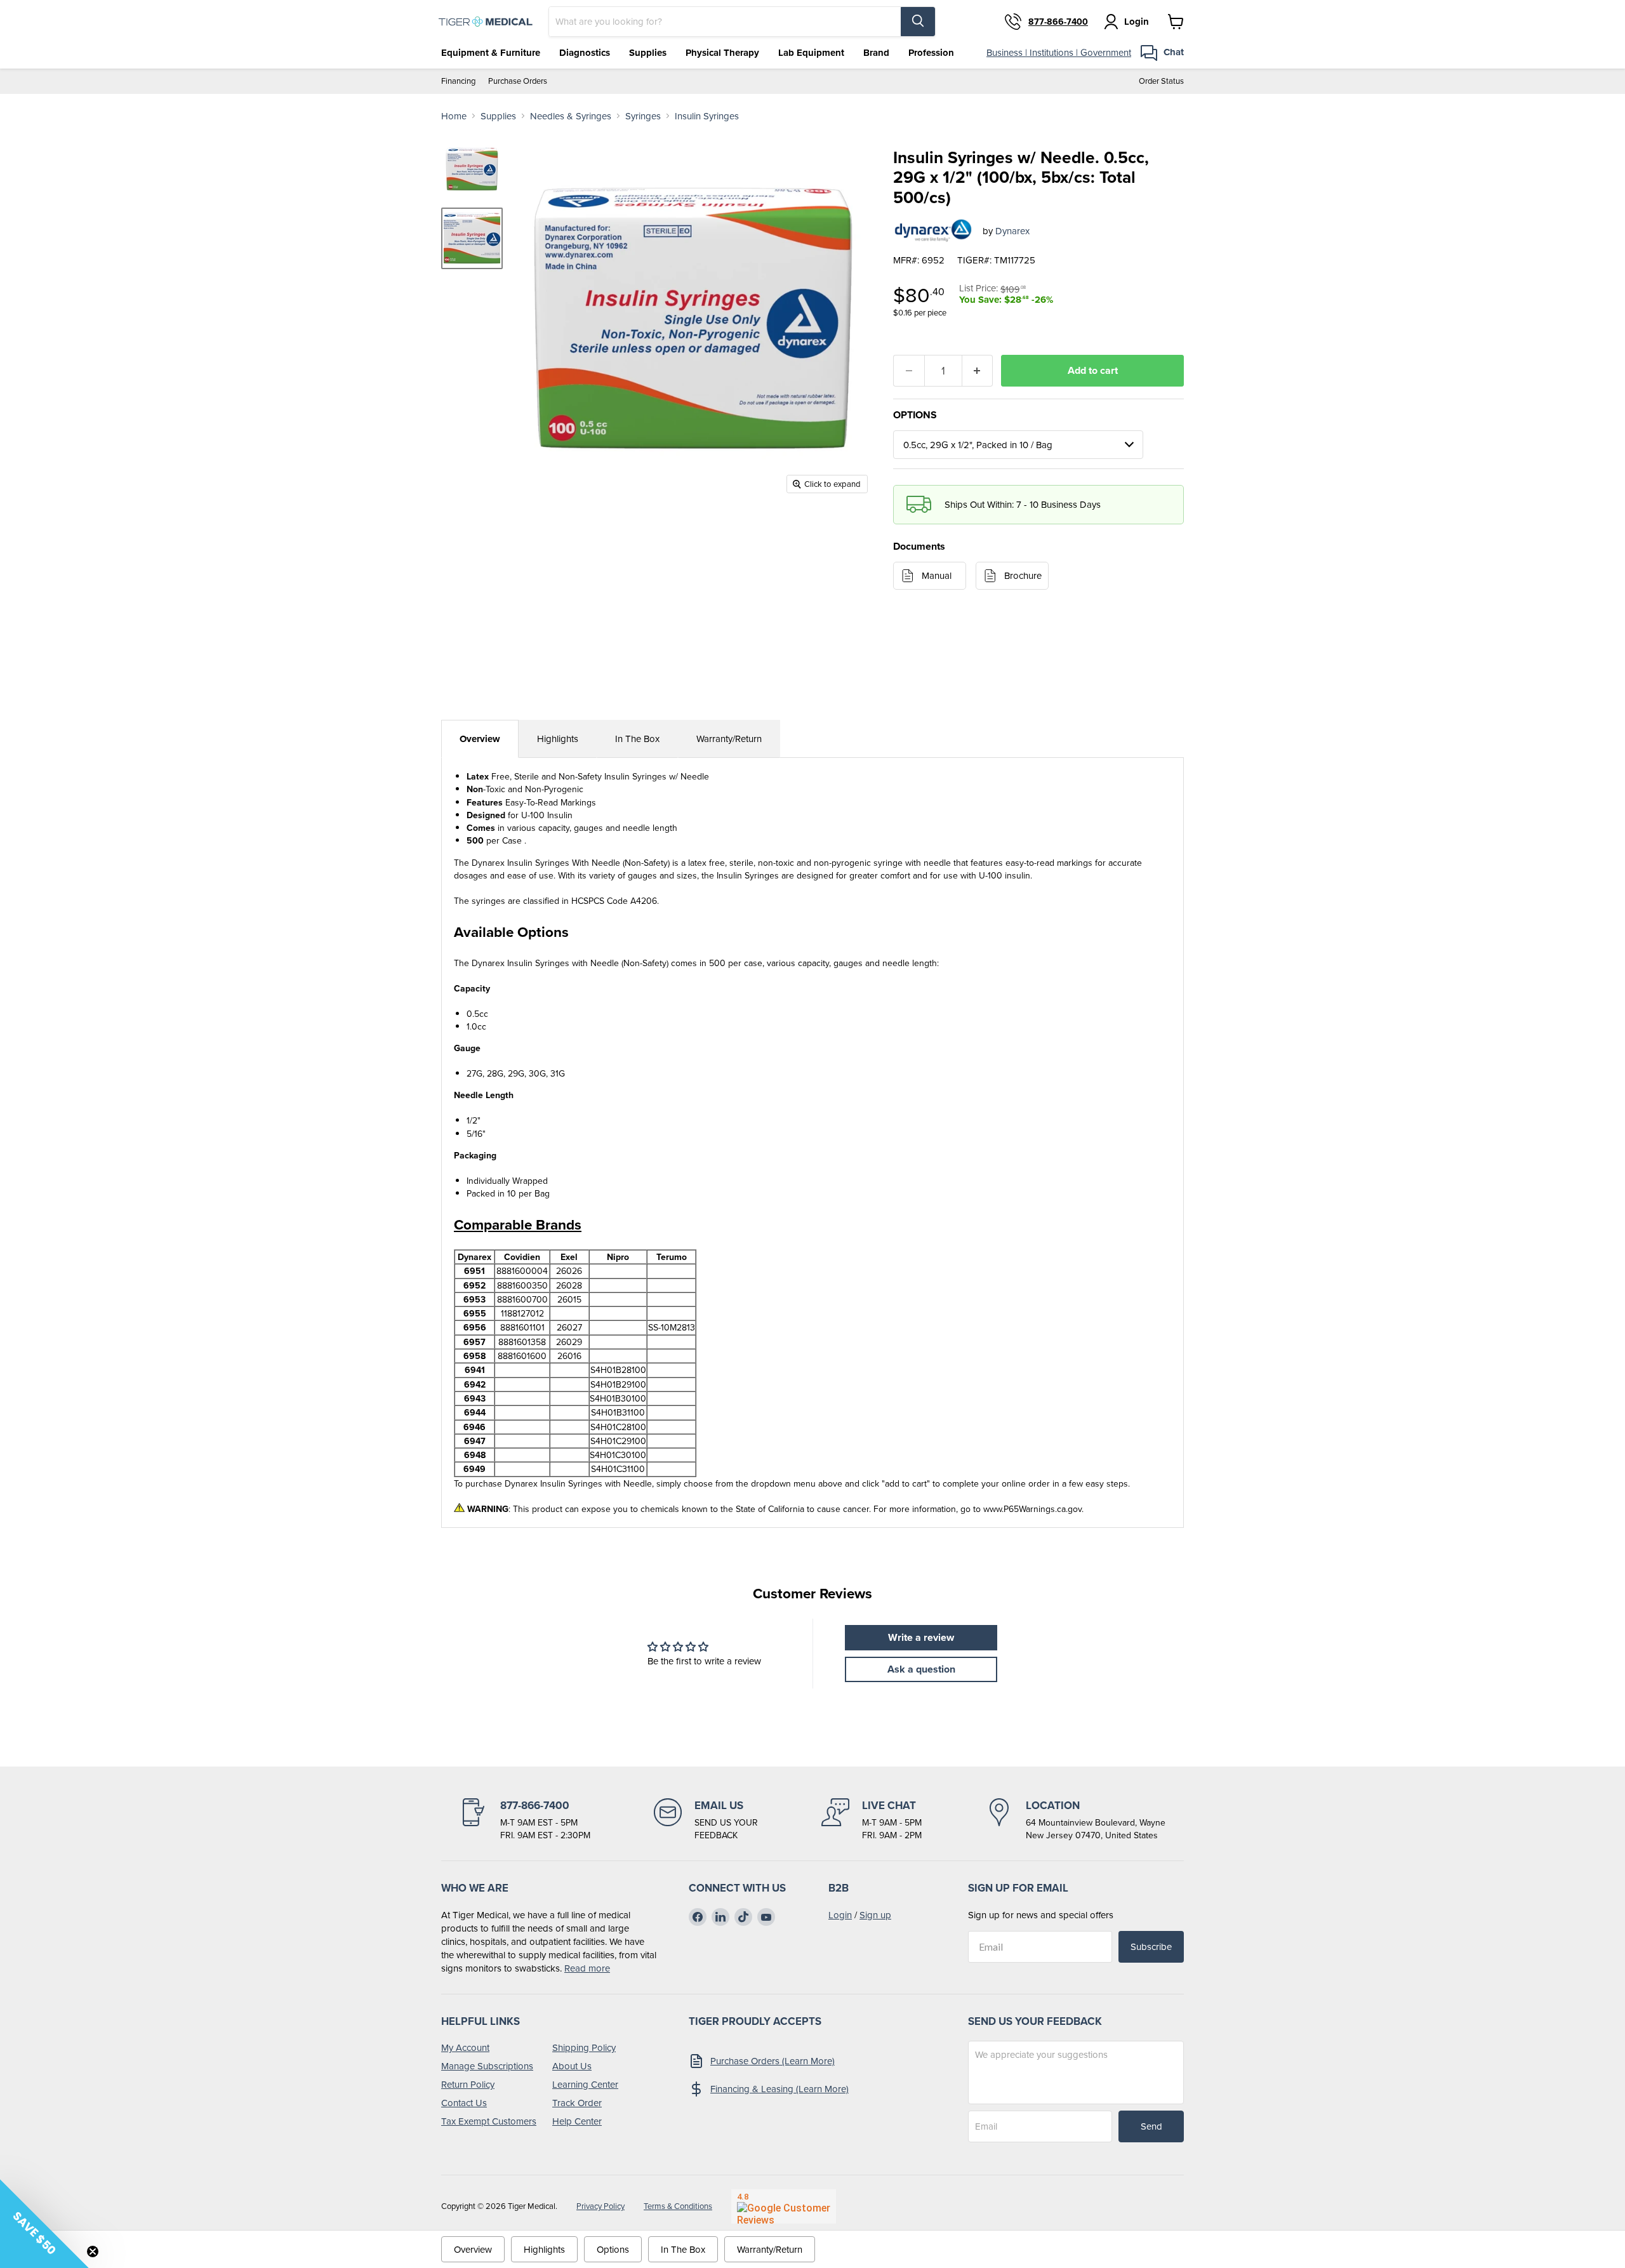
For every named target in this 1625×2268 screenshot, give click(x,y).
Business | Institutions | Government (1059, 52)
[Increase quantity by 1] (978, 371)
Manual (937, 575)
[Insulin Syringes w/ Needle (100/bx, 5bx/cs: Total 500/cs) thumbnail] (472, 169)
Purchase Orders (518, 81)
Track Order (577, 2103)
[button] (44, 2224)
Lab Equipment (811, 53)
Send (1151, 2126)
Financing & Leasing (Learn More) (779, 2089)
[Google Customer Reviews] (784, 2206)
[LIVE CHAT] (872, 1820)
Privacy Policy (600, 2206)
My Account (465, 2047)
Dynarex (1012, 231)
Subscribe (1151, 1946)
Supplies (648, 53)
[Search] (918, 22)
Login (840, 1915)
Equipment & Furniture (491, 53)
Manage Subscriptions (487, 2066)
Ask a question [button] (921, 1669)
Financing (458, 81)
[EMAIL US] (706, 1820)
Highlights (558, 739)
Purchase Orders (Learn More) (773, 2061)
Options (613, 2249)
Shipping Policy (584, 2047)
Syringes (643, 116)
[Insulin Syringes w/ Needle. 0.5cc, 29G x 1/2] (472, 238)
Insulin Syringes (707, 116)
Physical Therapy (722, 53)
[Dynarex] (933, 230)
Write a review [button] (921, 1637)
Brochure (1023, 575)
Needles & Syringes (571, 116)
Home (454, 116)
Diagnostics (585, 53)
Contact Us (464, 2103)
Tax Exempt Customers (489, 2121)
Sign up (875, 1915)
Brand (876, 53)
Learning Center (585, 2084)
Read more (587, 1968)
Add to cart (1093, 370)
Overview (480, 739)
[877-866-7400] (525, 1820)
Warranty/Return (729, 739)
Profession (931, 53)
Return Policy (468, 2084)
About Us (572, 2066)
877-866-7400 (1058, 22)
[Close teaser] (93, 2251)
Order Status (1161, 81)
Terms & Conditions (678, 2206)
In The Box (637, 739)
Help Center (577, 2121)
